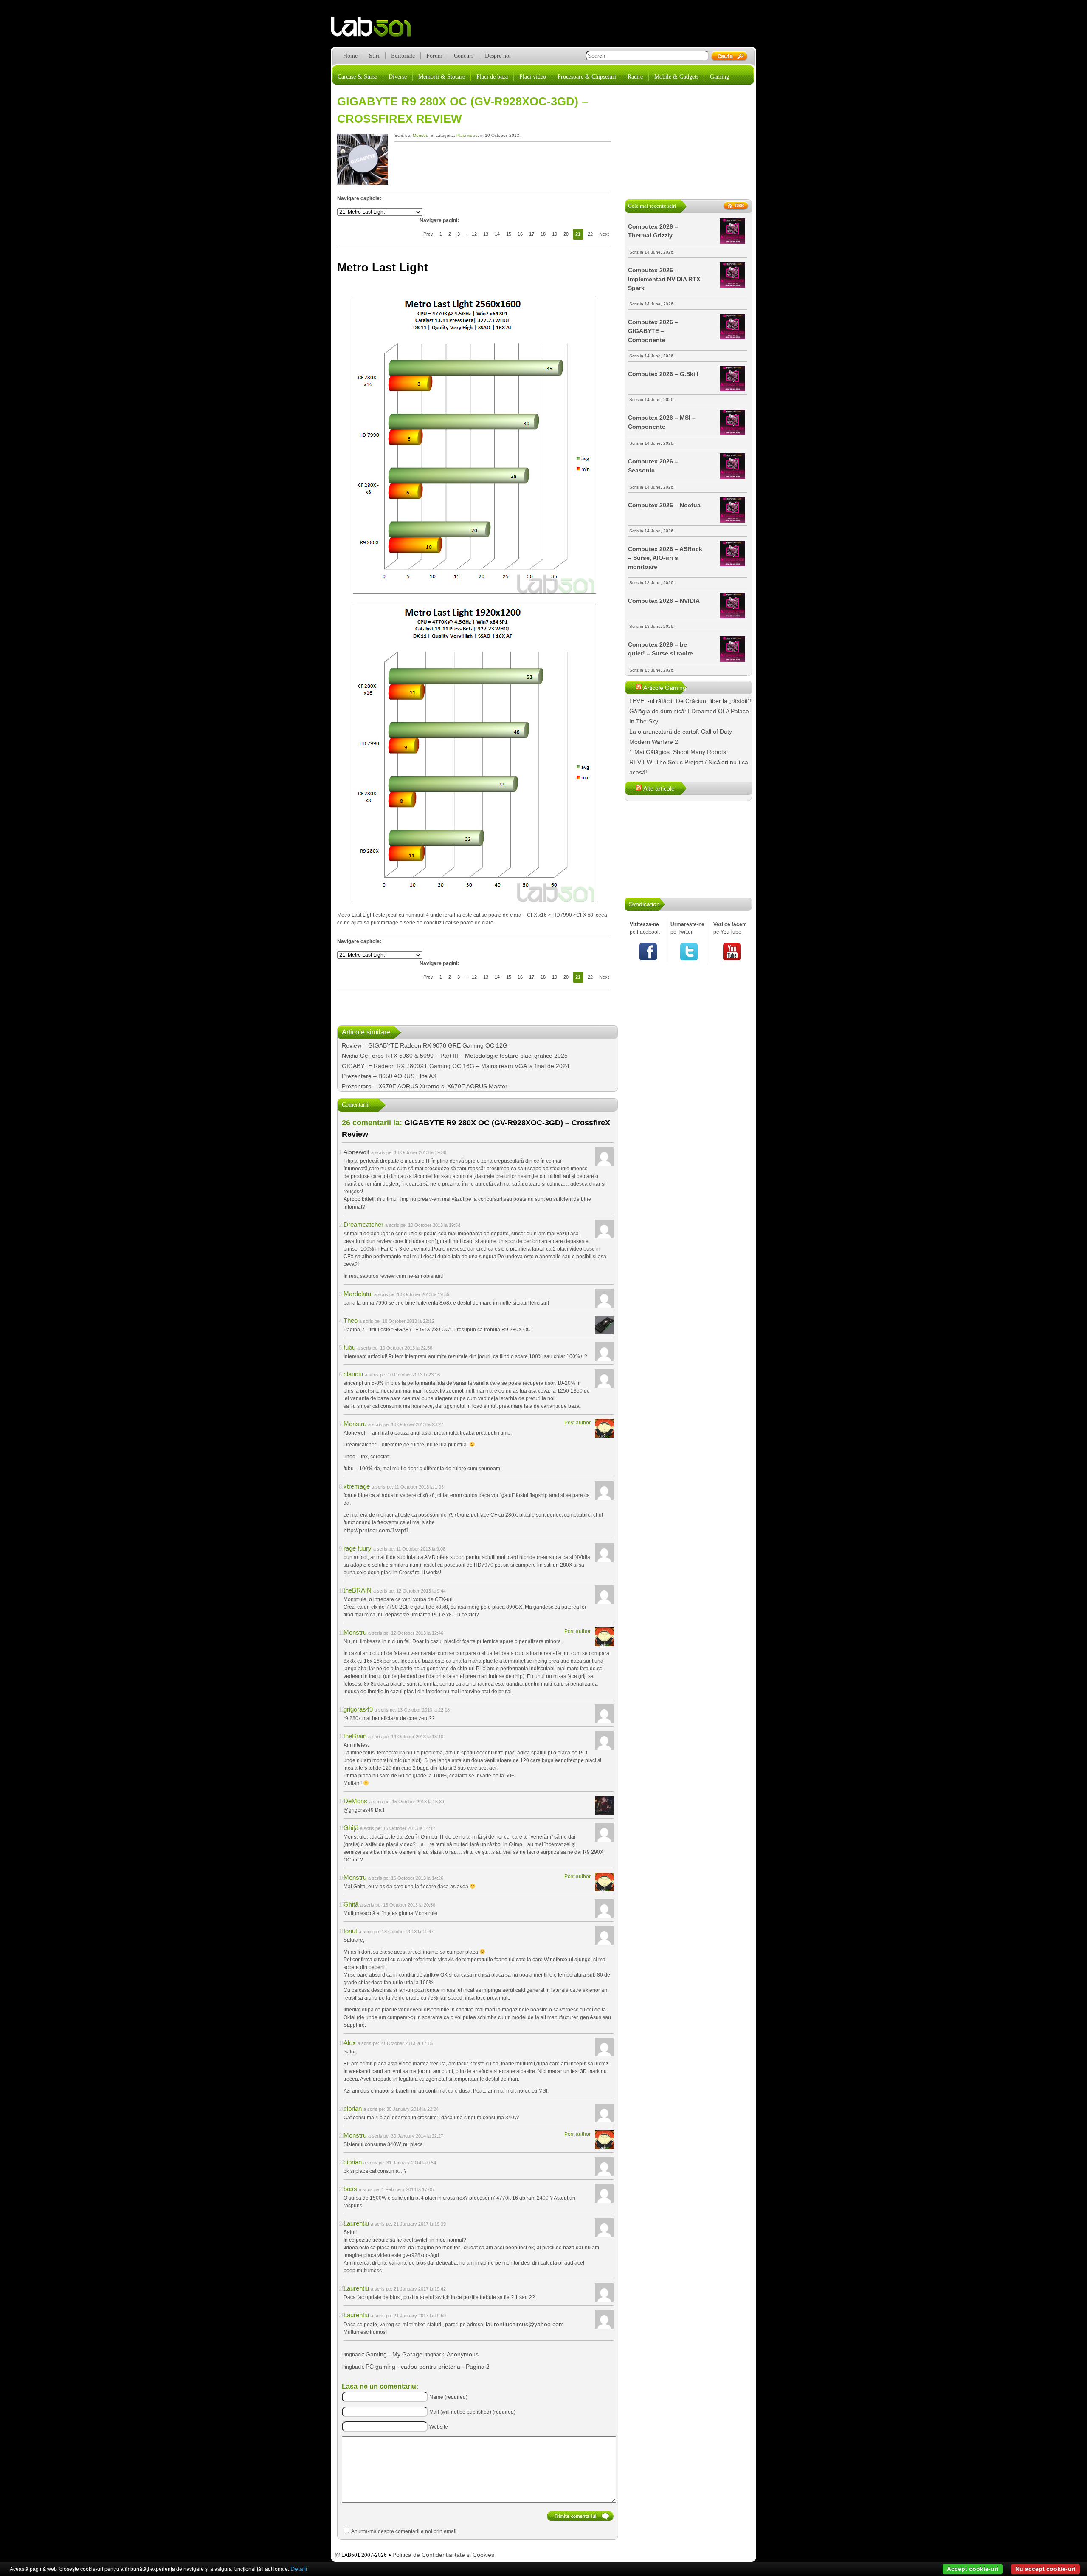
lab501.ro (376, 30)
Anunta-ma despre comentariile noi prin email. (404, 2531)
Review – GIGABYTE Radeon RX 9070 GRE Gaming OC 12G (425, 1045)
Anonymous (463, 2354)
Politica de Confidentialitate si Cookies (443, 2555)
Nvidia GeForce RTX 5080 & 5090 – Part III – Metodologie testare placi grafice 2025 (455, 1056)
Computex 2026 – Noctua (664, 505)
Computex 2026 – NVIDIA (664, 601)
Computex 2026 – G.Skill (663, 374)
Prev (428, 234)
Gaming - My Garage (394, 2354)
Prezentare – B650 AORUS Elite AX (389, 1076)
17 (532, 234)
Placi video (533, 77)
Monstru (421, 135)
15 (509, 234)
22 (590, 234)
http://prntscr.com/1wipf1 (376, 1530)
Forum (434, 56)
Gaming (720, 77)
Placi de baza (492, 77)
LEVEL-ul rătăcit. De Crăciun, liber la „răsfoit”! (690, 701)
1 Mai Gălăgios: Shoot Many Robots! (679, 752)
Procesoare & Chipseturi (587, 77)
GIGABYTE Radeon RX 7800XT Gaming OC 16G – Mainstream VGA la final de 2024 (456, 1066)
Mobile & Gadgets (676, 77)
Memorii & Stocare (442, 77)
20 (566, 234)
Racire (635, 77)
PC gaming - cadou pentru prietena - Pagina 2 (428, 2367)
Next (604, 234)
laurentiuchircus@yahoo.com (525, 2324)
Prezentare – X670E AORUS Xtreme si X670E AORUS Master (425, 1086)
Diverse (398, 77)
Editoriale (403, 56)
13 (486, 234)
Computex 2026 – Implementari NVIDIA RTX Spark (664, 279)
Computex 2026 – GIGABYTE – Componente (653, 331)
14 (497, 234)
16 (520, 234)
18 (543, 234)
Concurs (464, 56)
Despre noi (498, 56)
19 (555, 234)
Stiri (374, 56)
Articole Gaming (665, 688)
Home (350, 56)
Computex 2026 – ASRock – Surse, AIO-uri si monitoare (665, 558)
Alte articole (659, 788)
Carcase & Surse (357, 77)
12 (474, 234)
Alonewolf (356, 1152)
